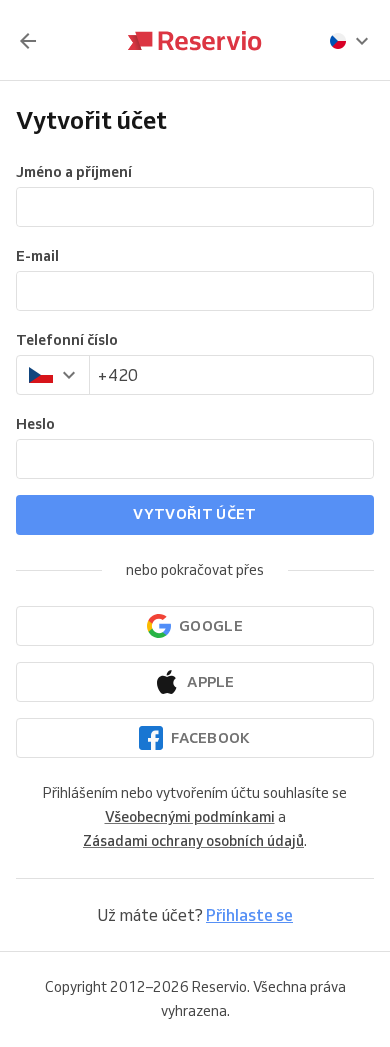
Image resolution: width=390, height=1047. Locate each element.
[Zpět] (28, 41)
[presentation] (350, 41)
